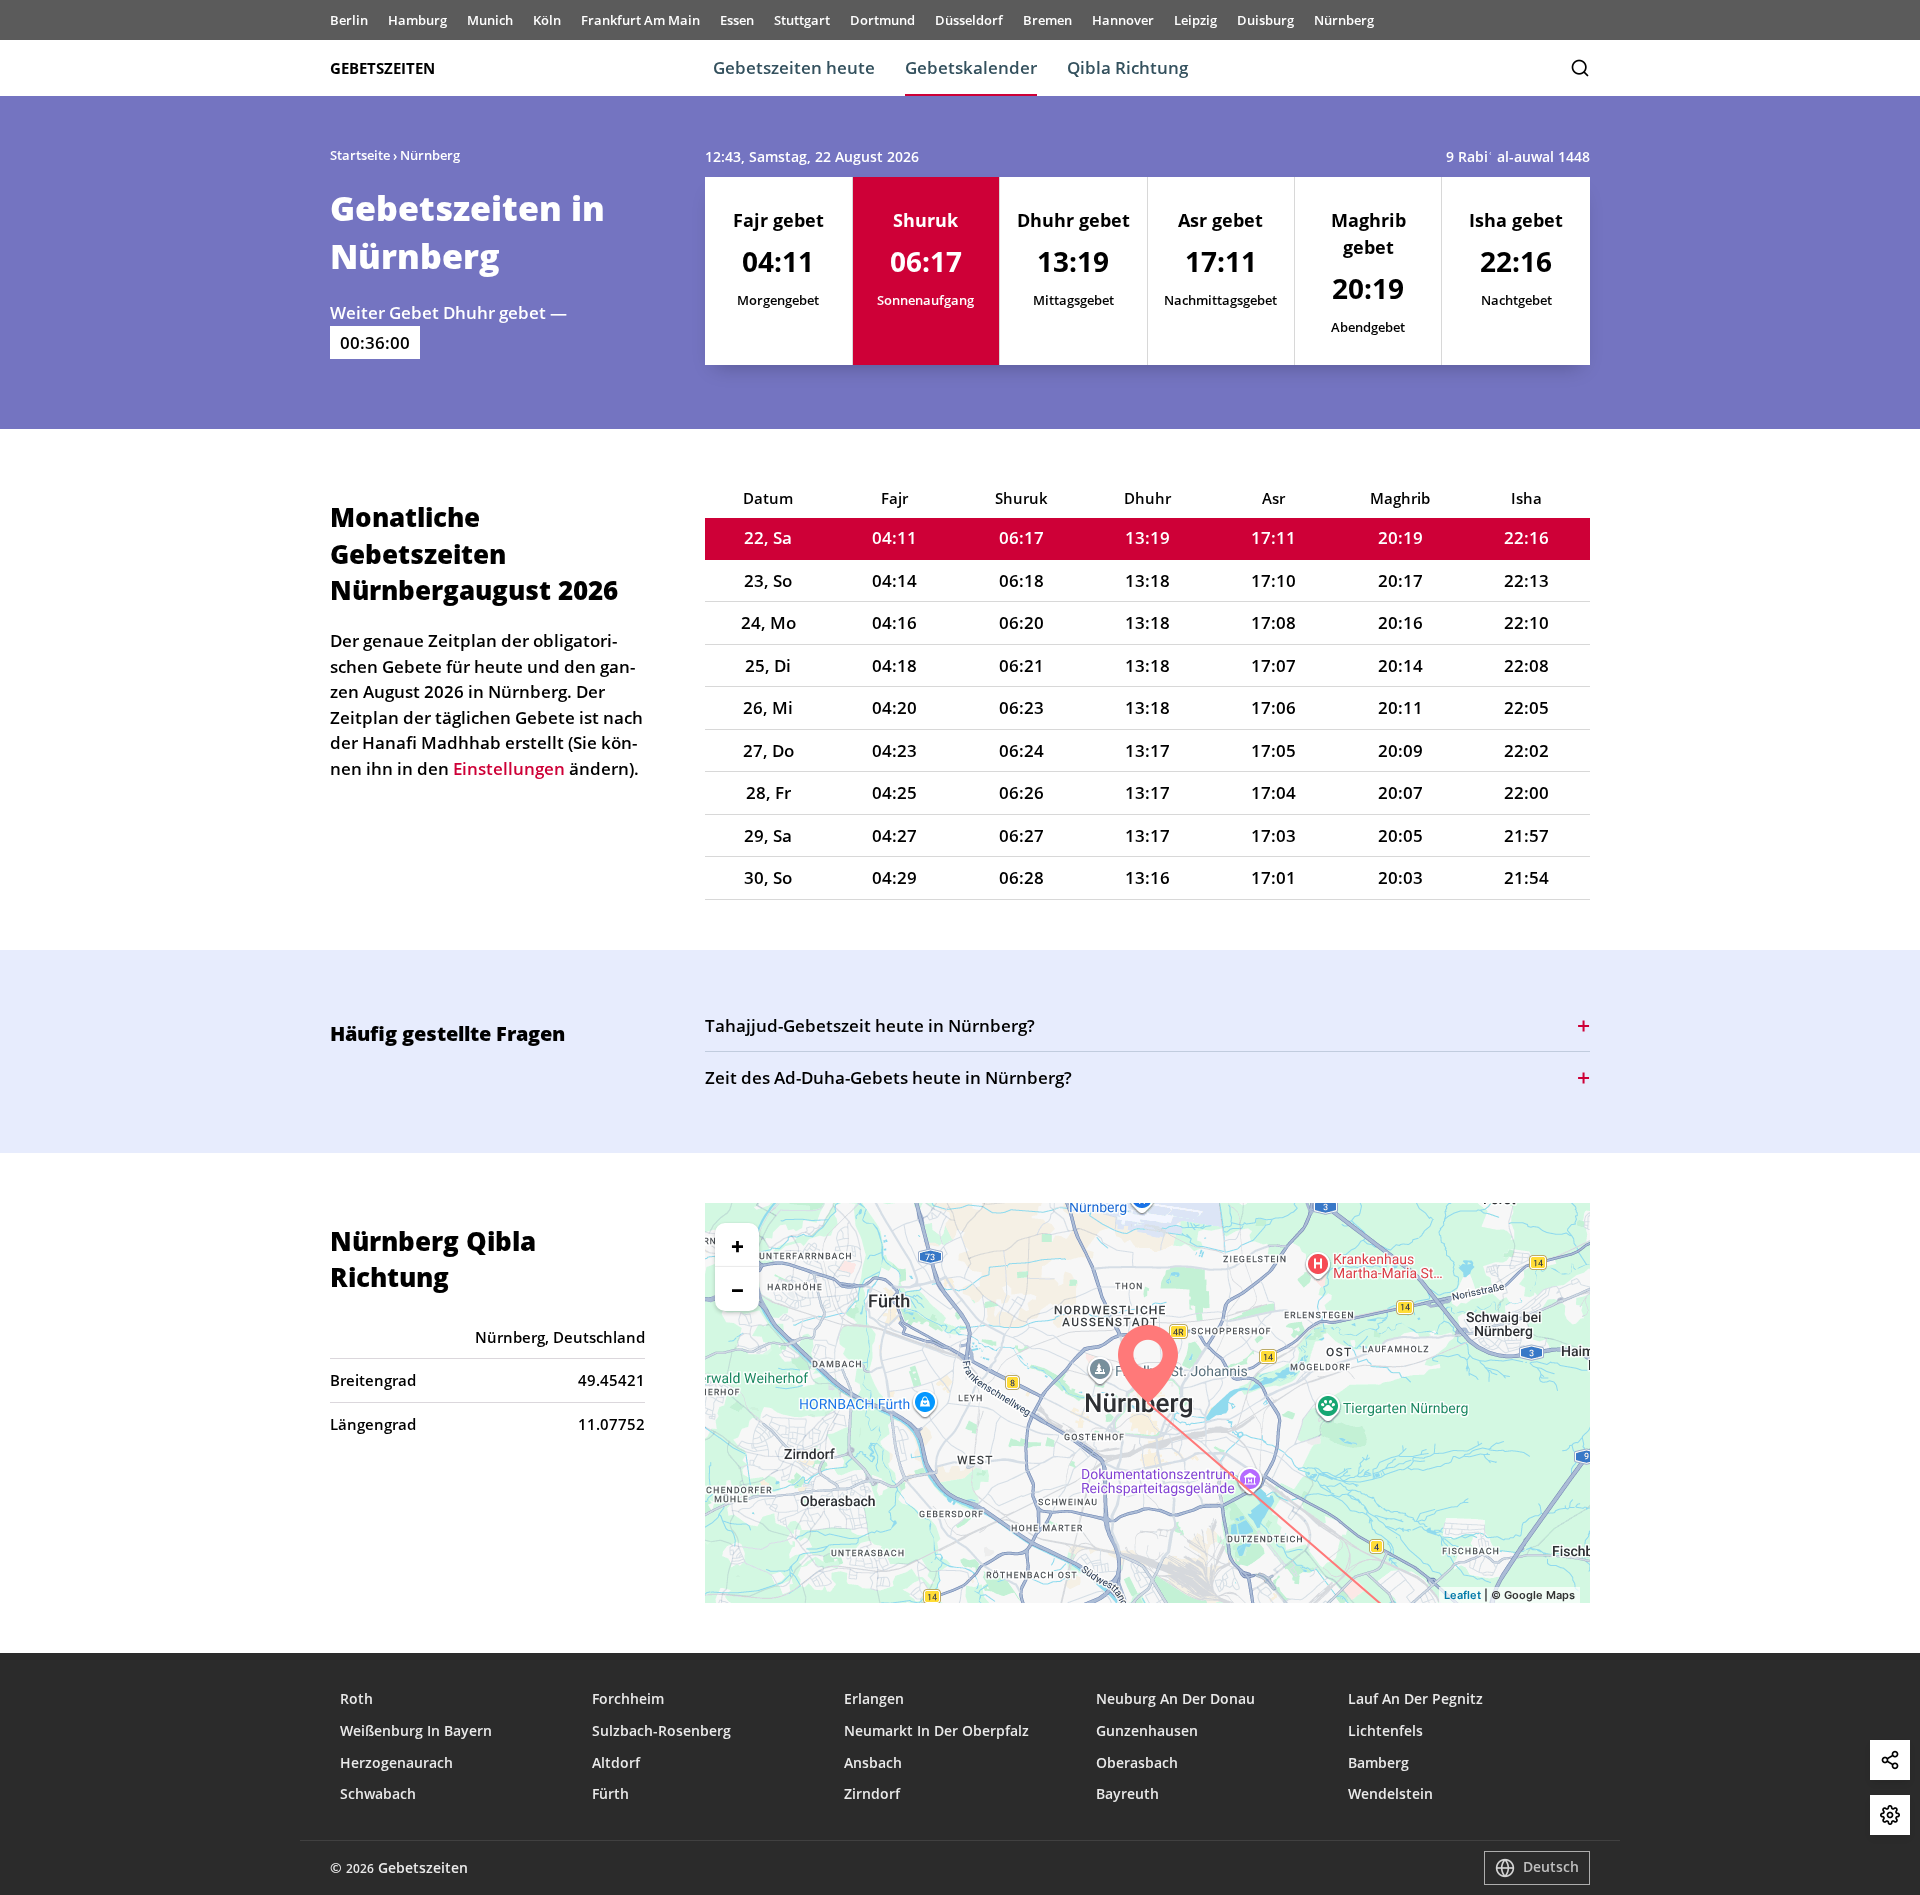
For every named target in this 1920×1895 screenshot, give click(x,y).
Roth (356, 1698)
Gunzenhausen (1147, 1730)
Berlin (349, 20)
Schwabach (378, 1793)
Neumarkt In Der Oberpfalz (936, 1730)
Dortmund (882, 20)
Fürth (610, 1793)
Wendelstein (1390, 1793)
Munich (490, 20)
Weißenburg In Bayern (416, 1730)
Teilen (1890, 1760)
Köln (547, 20)
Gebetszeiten (382, 68)
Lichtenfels (1385, 1730)
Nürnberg (1344, 20)
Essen (737, 20)
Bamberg (1378, 1762)
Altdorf (616, 1762)
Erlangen (874, 1698)
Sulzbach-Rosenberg (661, 1730)
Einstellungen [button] (509, 768)
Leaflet (1462, 1595)
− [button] (737, 1289)
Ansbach (873, 1762)
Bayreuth (1127, 1793)
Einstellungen (1890, 1815)
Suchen (1580, 68)
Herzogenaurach (396, 1762)
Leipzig (1195, 20)
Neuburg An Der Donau (1175, 1698)
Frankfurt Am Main (640, 20)
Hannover (1123, 20)
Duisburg (1265, 20)
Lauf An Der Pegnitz (1415, 1698)
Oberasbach (1137, 1762)
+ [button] (737, 1245)
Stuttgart (802, 20)
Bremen (1047, 20)
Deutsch (1551, 1866)
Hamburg (417, 20)
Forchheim (628, 1698)
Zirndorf (872, 1793)
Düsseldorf (969, 20)
